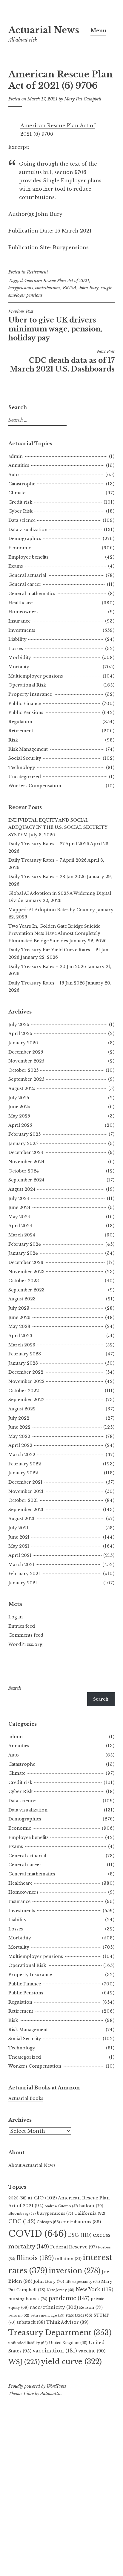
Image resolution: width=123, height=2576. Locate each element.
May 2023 (19, 1326)
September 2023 (26, 1290)
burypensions (21, 288)
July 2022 (19, 1418)
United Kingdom (68, 2343)
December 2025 (26, 1052)
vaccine (92, 2351)
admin (16, 456)
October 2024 (24, 1171)
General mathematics (32, 594)
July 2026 (19, 1025)
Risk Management (28, 749)
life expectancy (83, 2282)
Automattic (51, 2394)
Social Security (25, 758)
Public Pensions (26, 713)
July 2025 (19, 1098)
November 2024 (26, 1162)
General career (25, 584)
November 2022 (26, 1381)
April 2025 (20, 1125)
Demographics (25, 539)
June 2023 (19, 1317)
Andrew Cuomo (61, 2206)
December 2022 (26, 1372)
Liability (17, 639)
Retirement (37, 272)
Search (101, 1699)
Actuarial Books (26, 2098)
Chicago (48, 2222)
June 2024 (19, 1207)
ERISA (70, 288)
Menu (98, 30)
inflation (68, 2259)
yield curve (71, 2362)
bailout (91, 2206)
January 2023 (23, 1363)
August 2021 (21, 1519)
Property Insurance (30, 694)
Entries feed (22, 1626)
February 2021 (24, 1574)
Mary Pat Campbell (83, 99)
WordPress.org (25, 1644)
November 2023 (26, 1272)
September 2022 (26, 1400)
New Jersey (60, 2290)
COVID (38, 2234)
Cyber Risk (20, 511)
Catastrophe (22, 484)
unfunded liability (28, 2343)
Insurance (19, 621)
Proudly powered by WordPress (37, 2386)
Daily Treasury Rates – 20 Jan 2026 (47, 967)
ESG (80, 2235)
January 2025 (23, 1143)
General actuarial (27, 575)
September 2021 (26, 1510)
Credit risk (20, 502)
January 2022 (23, 1473)
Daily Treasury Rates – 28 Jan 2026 (47, 877)
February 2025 (24, 1134)
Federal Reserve (73, 2247)
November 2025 (26, 1061)
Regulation (20, 722)
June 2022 (19, 1427)
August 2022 (22, 1409)
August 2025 (22, 1089)
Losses (16, 649)
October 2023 (24, 1281)
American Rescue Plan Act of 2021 (56, 281)
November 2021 (26, 1491)
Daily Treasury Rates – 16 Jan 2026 (47, 983)
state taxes (79, 2315)
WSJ (24, 2362)
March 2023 (22, 1345)
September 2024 (26, 1180)
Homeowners (23, 612)
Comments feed (26, 1635)
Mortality (19, 667)
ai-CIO (42, 2198)
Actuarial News (44, 30)
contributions (48, 288)
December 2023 (26, 1262)
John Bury (89, 288)
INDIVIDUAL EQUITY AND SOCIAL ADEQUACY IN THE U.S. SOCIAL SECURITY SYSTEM (58, 827)
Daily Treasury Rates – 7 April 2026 (47, 860)
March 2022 (22, 1455)
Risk (13, 740)
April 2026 (20, 1034)
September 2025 (26, 1079)
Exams (16, 566)
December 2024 (26, 1152)
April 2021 (20, 1555)
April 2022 (20, 1445)
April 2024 (20, 1226)
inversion (75, 2271)
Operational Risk (27, 685)
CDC (22, 2222)
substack (31, 2322)
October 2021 (23, 1500)
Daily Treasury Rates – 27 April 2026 (49, 844)
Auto (14, 475)
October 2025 (23, 1070)
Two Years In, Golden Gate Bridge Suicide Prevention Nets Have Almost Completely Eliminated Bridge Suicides (54, 934)
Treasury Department (60, 2333)
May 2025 (19, 1116)
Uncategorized (25, 777)
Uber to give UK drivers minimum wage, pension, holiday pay (55, 325)
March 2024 (22, 1235)
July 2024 (19, 1198)
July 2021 (18, 1528)
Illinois (35, 2258)
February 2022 (25, 1464)
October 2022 (24, 1391)
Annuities (19, 465)
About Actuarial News (32, 2165)
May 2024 (19, 1217)
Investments (22, 630)
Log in (16, 1617)
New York (94, 2289)
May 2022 (19, 1436)
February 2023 (25, 1354)
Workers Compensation (35, 786)
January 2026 (23, 1043)
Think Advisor (67, 2322)
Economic (20, 548)
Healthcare (20, 603)
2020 (17, 2198)
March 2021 (21, 1565)
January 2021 (23, 1583)
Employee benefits (29, 557)
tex (74, 164)
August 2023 (22, 1299)
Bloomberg (22, 2213)
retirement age (47, 2315)
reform (19, 2315)
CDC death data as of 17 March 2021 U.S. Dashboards (62, 361)
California (90, 2213)
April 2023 (20, 1336)
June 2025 (19, 1107)
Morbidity (20, 658)
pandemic (69, 2298)
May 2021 (19, 1546)
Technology (22, 768)
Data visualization (28, 530)
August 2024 (22, 1189)
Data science (22, 520)
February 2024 (25, 1244)
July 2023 (19, 1308)
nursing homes (28, 2299)
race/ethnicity (54, 2307)
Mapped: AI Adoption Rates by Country (52, 910)
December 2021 (25, 1482)
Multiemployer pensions (36, 676)
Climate (17, 493)
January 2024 (23, 1253)
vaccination (55, 2351)
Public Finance (25, 704)
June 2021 (19, 1537)
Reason (91, 2307)
